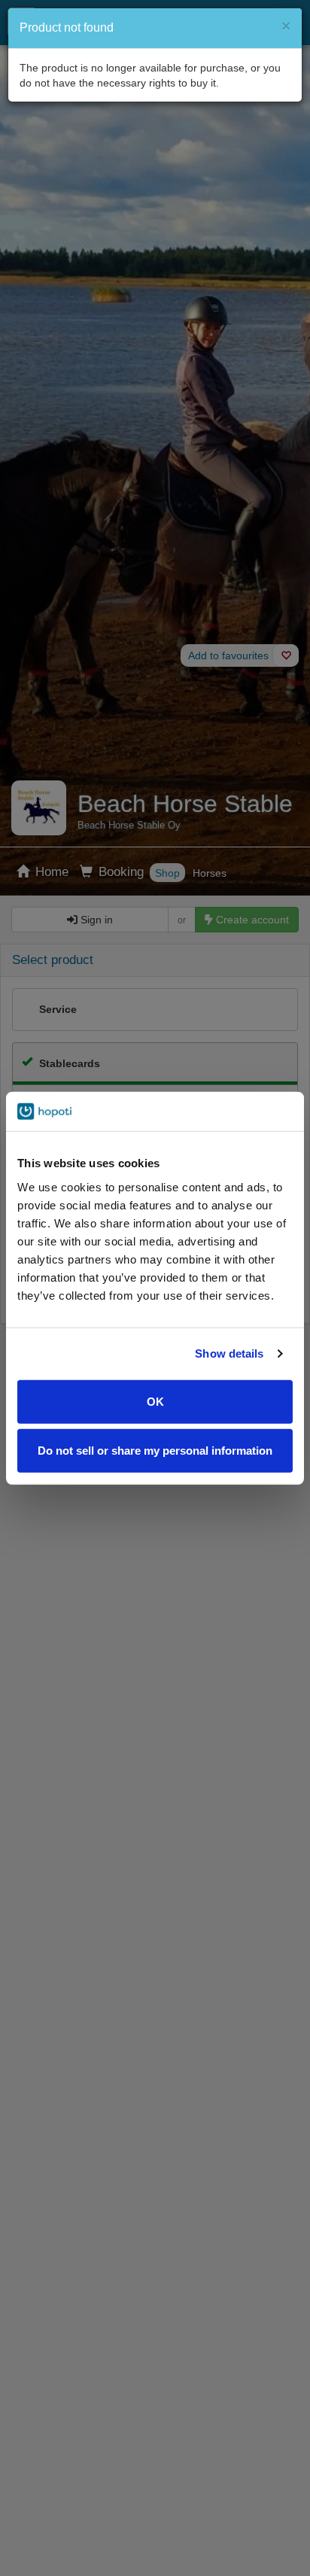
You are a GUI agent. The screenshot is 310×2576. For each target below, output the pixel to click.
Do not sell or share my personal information (155, 1451)
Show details (229, 1353)
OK (155, 1401)
